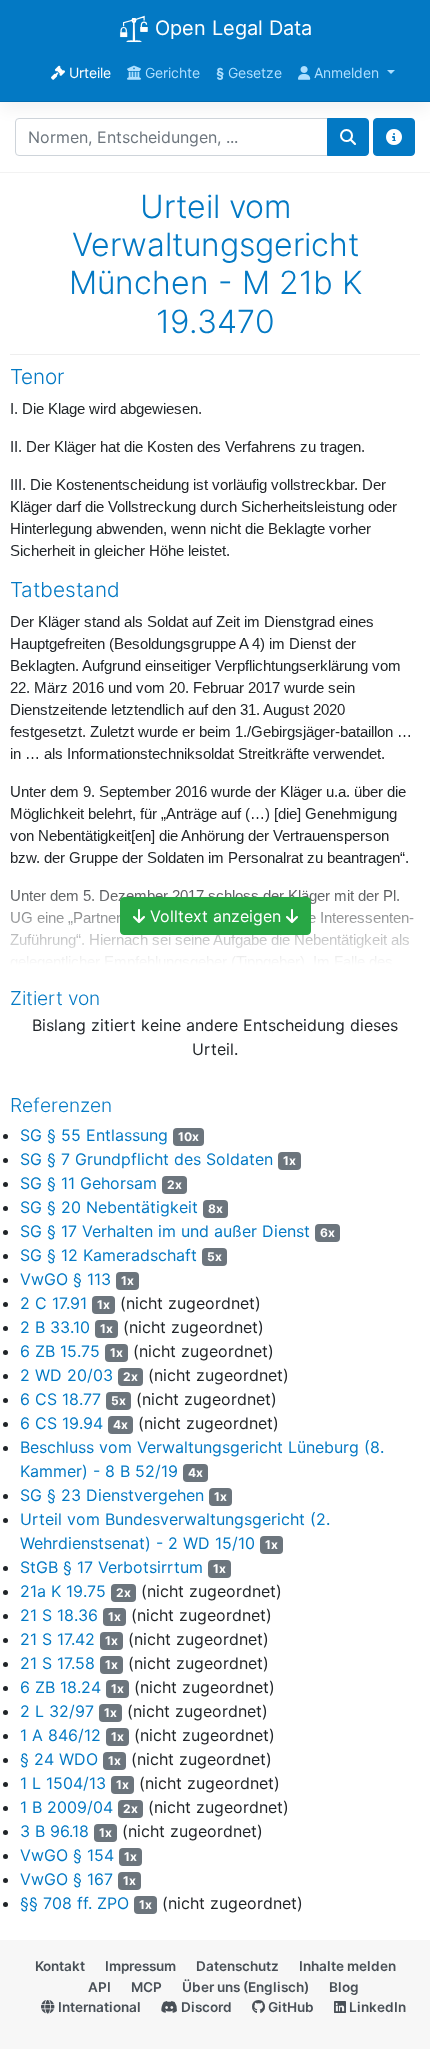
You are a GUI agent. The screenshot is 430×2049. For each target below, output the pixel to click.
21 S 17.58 (57, 1663)
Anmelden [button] (346, 72)
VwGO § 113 (65, 1279)
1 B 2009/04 (66, 1807)
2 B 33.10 (55, 1327)
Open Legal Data (230, 28)
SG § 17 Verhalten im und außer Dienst (165, 1231)
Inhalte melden (347, 1966)
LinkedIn (376, 2007)
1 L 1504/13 (63, 1783)
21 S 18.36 (59, 1615)
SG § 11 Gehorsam (88, 1183)
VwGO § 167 (66, 1879)
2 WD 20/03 (66, 1375)
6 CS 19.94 (61, 1423)
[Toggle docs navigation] (394, 137)
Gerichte (170, 72)
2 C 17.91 (53, 1303)
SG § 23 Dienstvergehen (112, 1495)
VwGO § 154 (67, 1855)
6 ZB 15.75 (60, 1351)
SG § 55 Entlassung (94, 1135)
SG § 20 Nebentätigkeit (109, 1207)
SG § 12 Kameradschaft (108, 1255)
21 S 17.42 (57, 1639)
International (98, 2007)
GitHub (289, 2007)
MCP (146, 1987)
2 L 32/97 (57, 1711)
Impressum (140, 1966)
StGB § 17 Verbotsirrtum (111, 1567)
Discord (205, 2007)
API (99, 1987)
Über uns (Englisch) (245, 1987)
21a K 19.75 (63, 1591)
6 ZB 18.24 (60, 1687)
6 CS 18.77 (60, 1399)
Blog (344, 1987)
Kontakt (60, 1966)
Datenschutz (237, 1966)
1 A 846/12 (60, 1735)
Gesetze (249, 72)
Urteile (88, 72)
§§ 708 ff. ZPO (74, 1903)
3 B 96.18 (54, 1831)
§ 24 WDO (59, 1759)
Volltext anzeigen (215, 916)
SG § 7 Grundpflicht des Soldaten (146, 1159)
